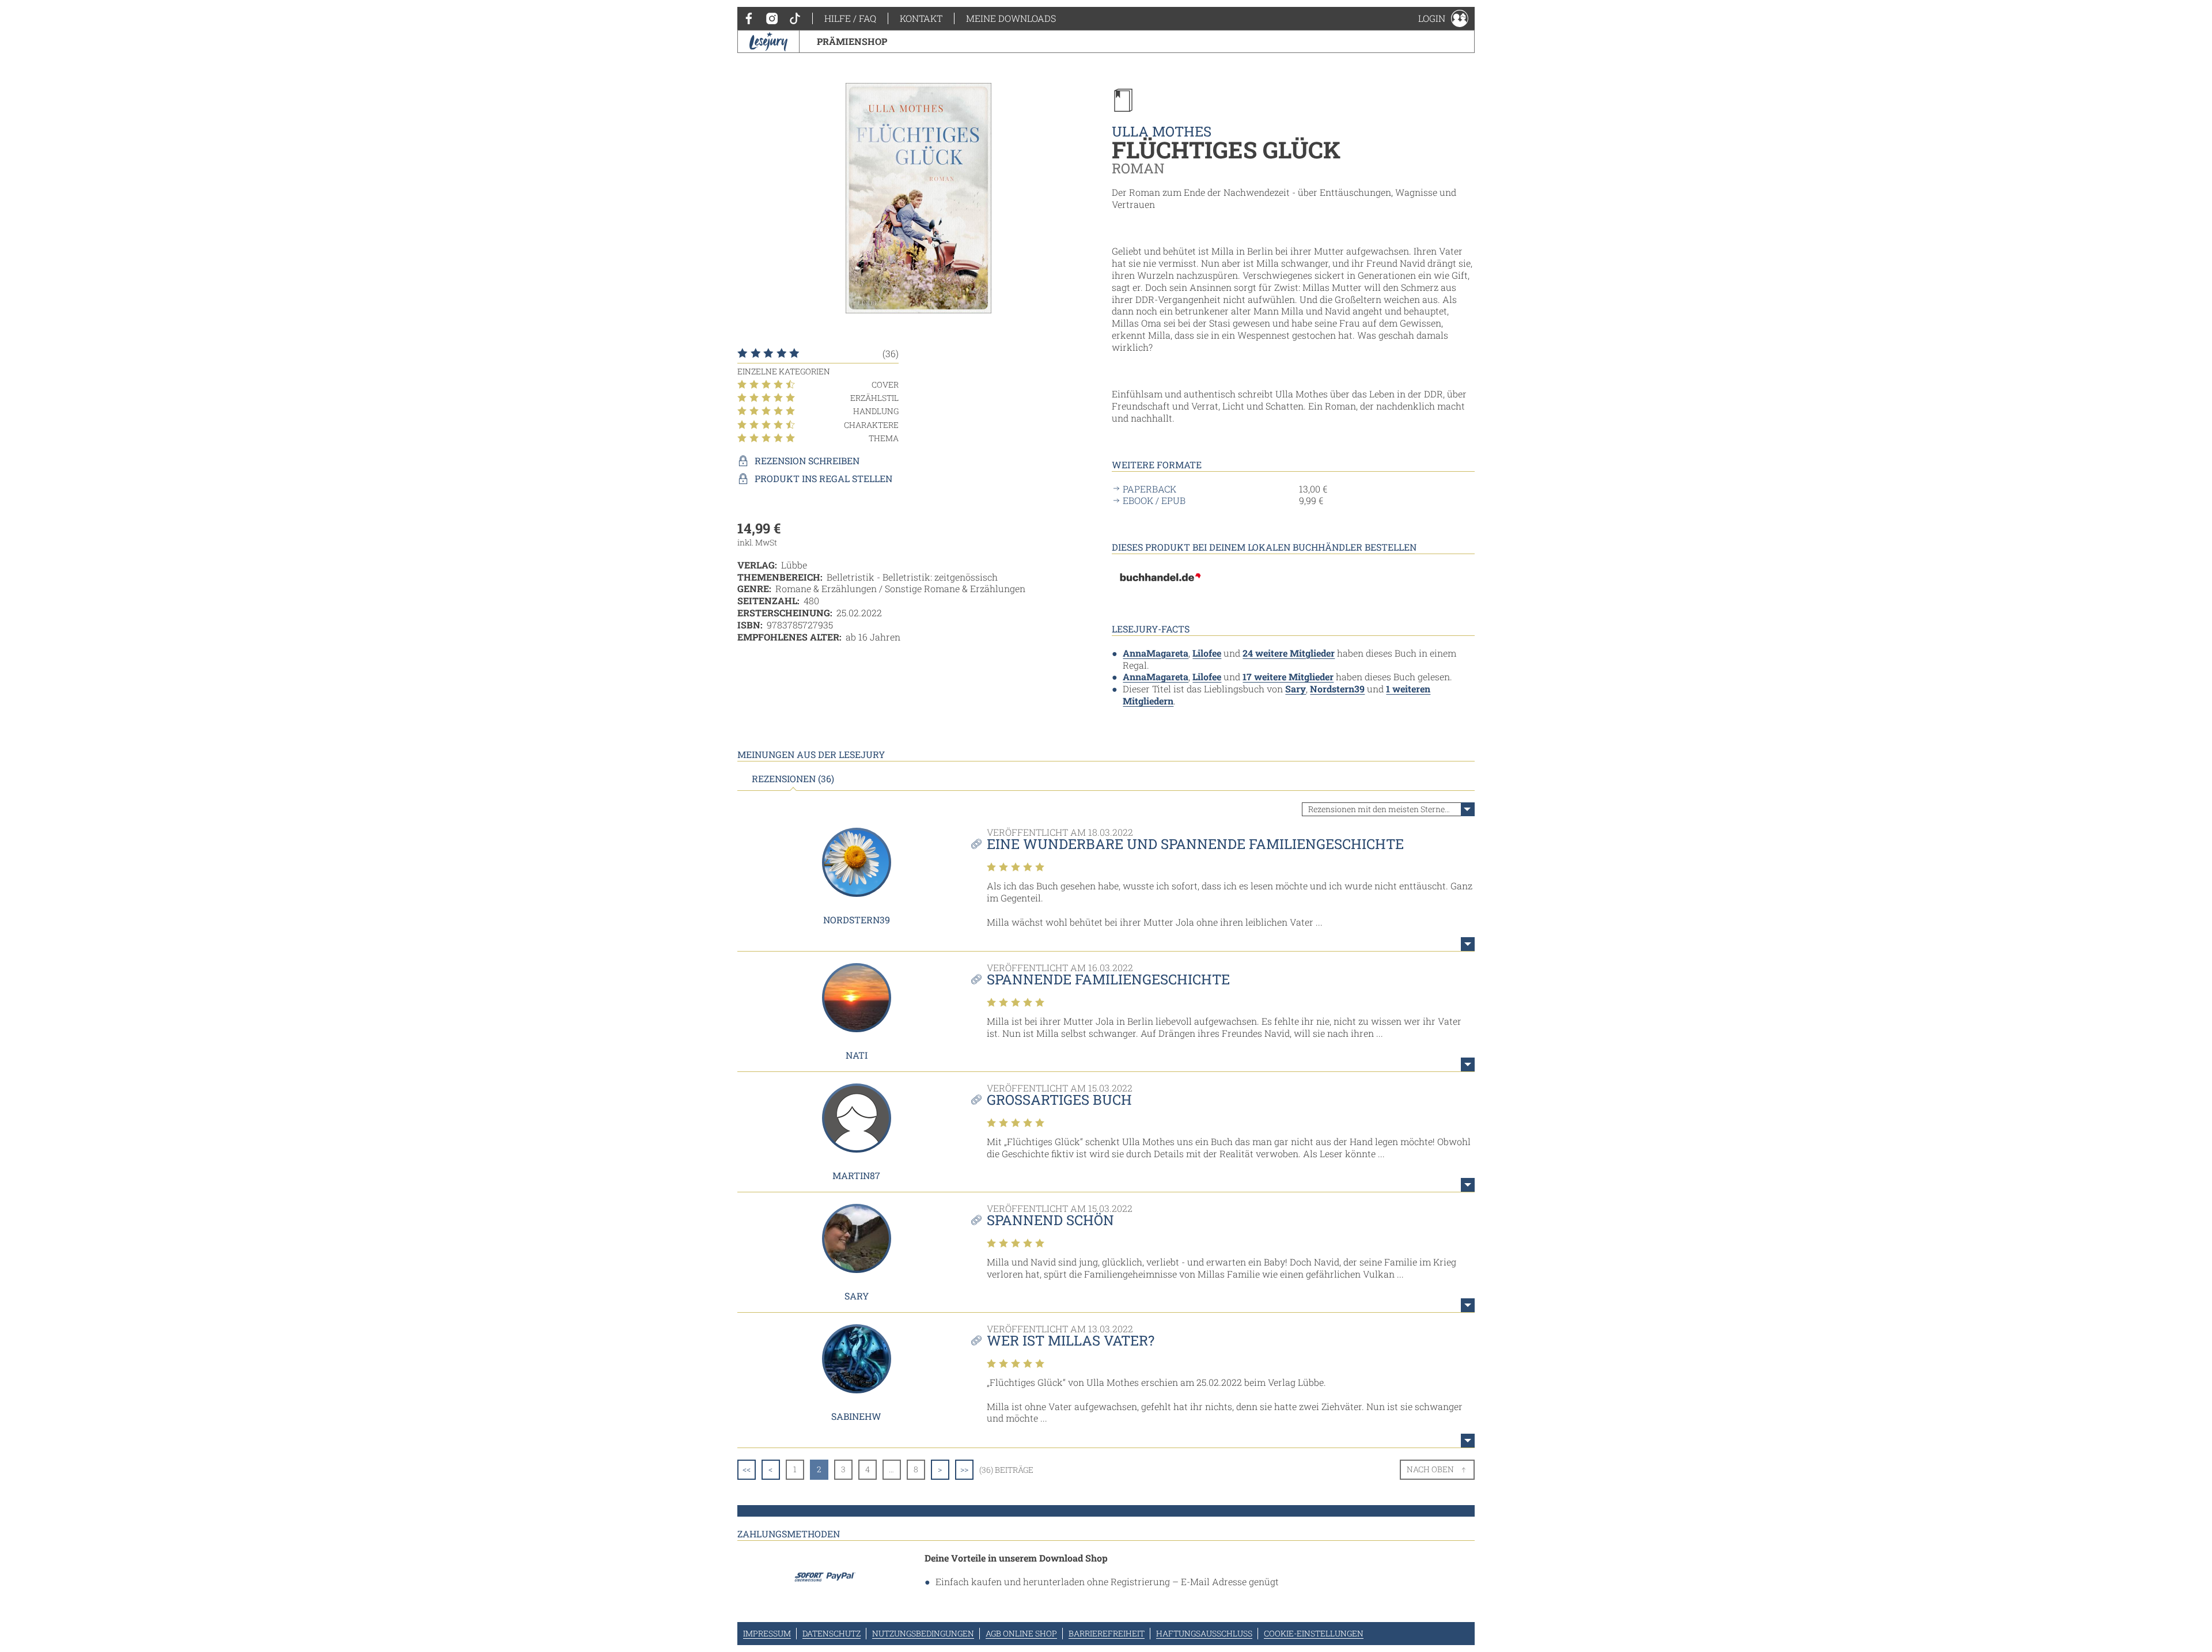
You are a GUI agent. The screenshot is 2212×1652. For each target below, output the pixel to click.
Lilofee (1207, 653)
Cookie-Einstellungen (1314, 1633)
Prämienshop (852, 41)
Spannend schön (1050, 1220)
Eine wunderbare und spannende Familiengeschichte (1195, 844)
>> (964, 1469)
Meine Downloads (1011, 18)
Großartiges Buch (1059, 1100)
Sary (1296, 689)
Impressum (767, 1633)
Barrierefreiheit (1107, 1633)
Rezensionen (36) (793, 779)
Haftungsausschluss (1204, 1633)
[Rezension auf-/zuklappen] (1468, 944)
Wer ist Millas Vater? (1071, 1340)
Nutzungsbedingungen (923, 1633)
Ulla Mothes (1162, 131)
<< (747, 1469)
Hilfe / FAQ (850, 18)
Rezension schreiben (807, 461)
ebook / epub (1154, 501)
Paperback (1149, 489)
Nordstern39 (1337, 689)
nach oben (1430, 1469)
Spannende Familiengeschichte (1108, 979)
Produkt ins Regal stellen (823, 479)
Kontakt (921, 18)
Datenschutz (832, 1633)
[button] (1443, 18)
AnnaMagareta (1156, 653)
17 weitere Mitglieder (1288, 677)
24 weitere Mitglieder (1289, 653)
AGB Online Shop (1021, 1633)
